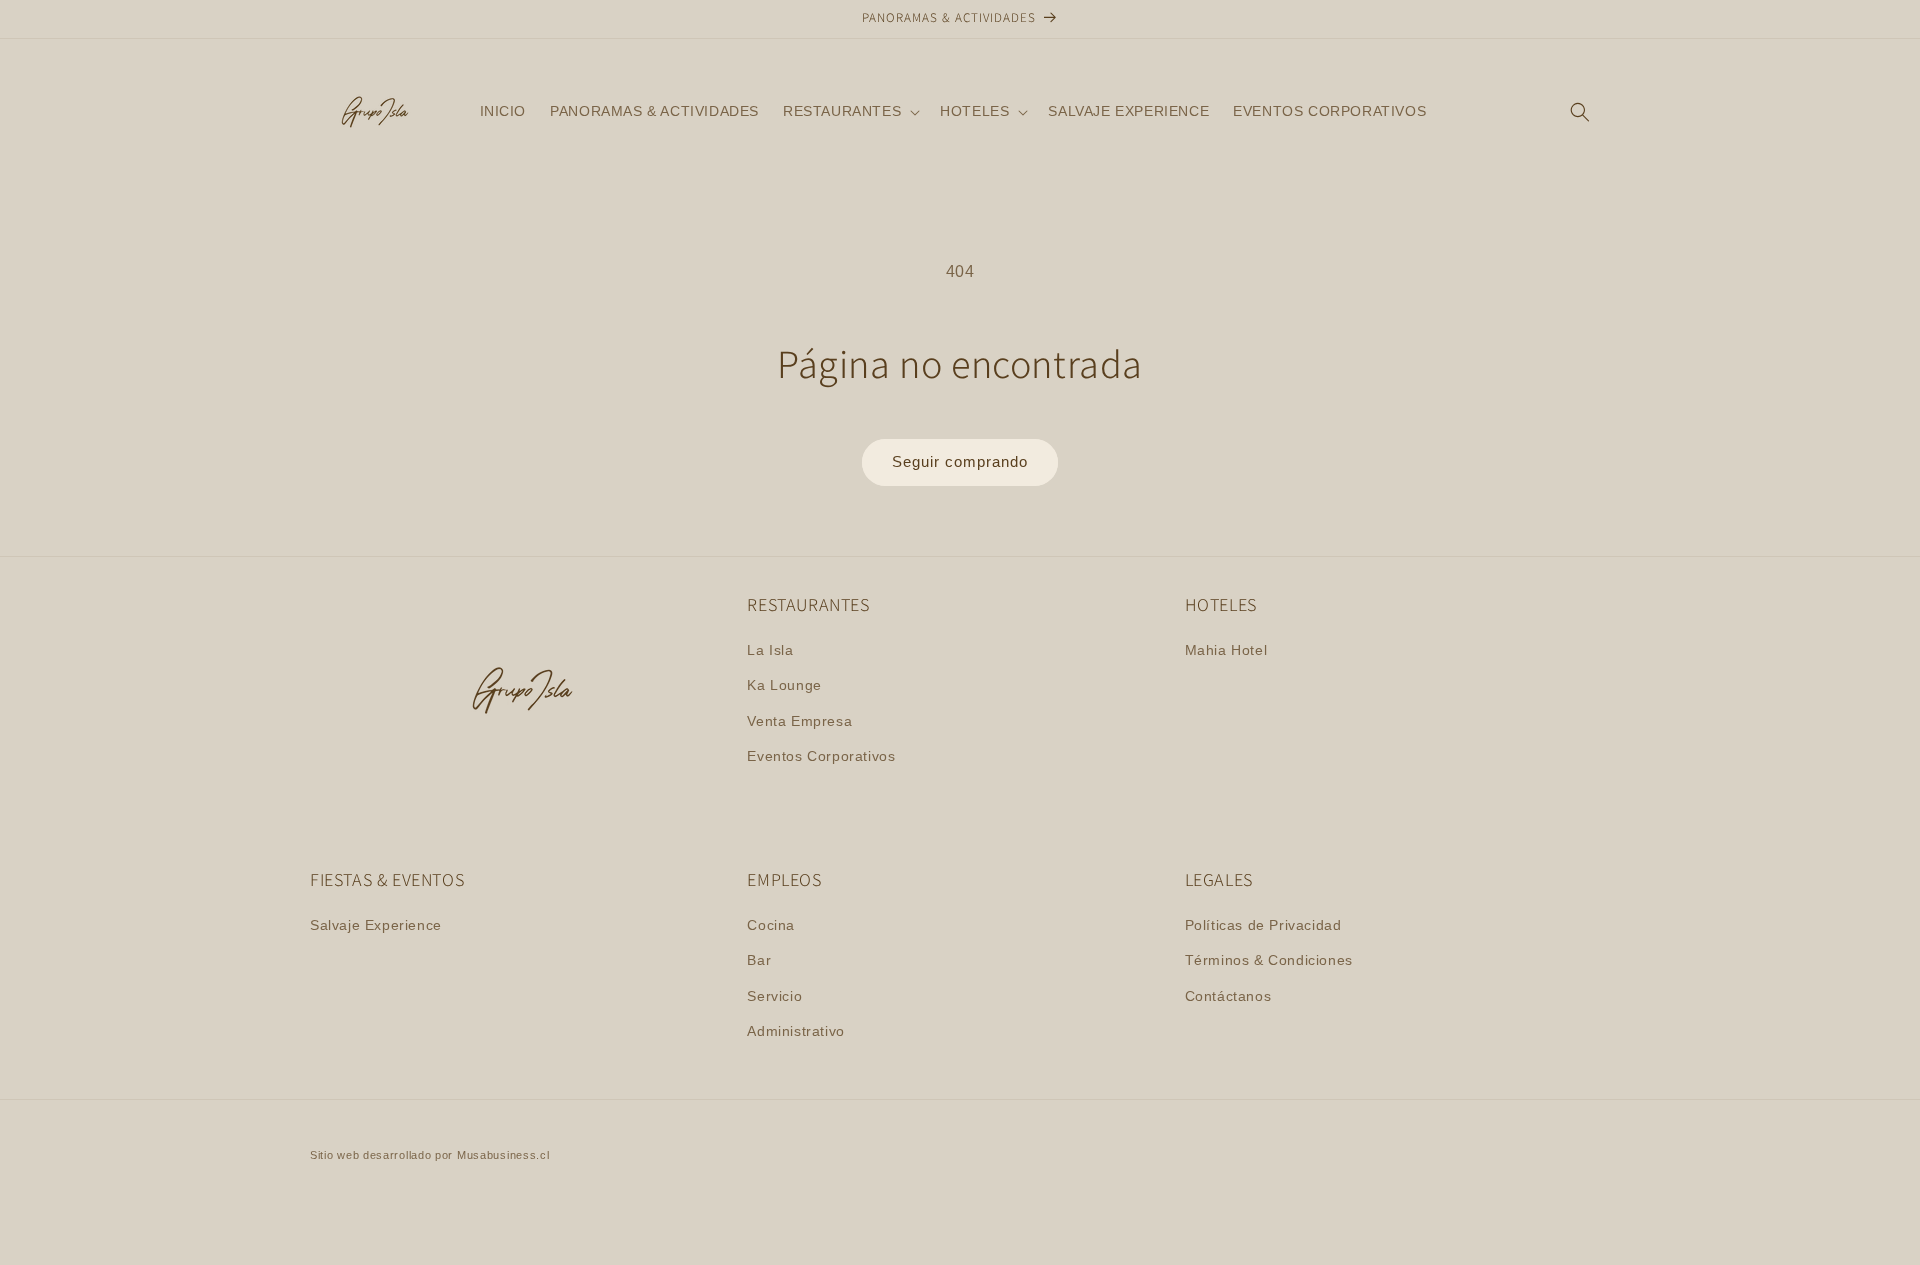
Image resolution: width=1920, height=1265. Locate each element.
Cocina (771, 925)
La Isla (770, 650)
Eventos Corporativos (821, 756)
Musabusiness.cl (503, 1155)
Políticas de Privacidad (1263, 925)
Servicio (774, 996)
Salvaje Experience (376, 925)
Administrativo (795, 1031)
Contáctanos (1228, 996)
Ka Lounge (784, 685)
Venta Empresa (799, 721)
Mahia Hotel (1226, 650)
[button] (849, 111)
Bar (759, 960)
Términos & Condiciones (1269, 960)
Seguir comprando (960, 461)
